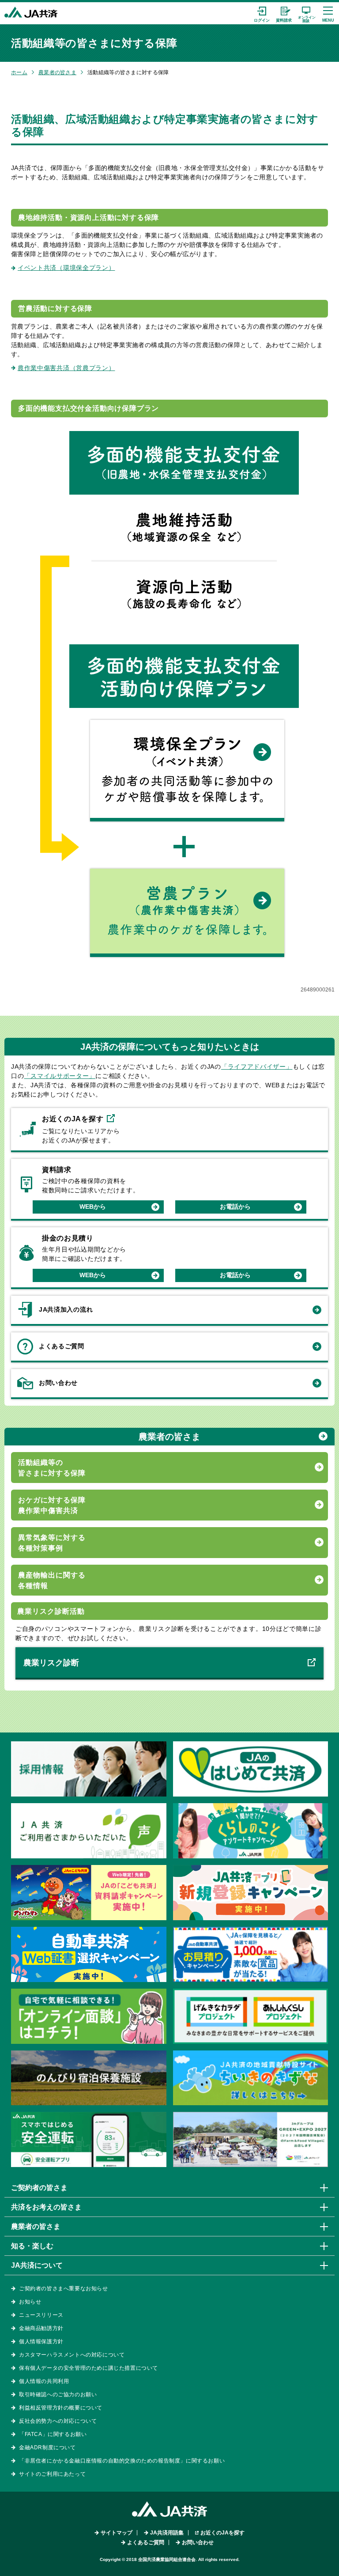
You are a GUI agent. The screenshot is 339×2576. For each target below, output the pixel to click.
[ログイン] (262, 13)
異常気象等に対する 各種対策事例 (52, 1543)
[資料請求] (284, 13)
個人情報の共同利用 (44, 2381)
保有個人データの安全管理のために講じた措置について (89, 2368)
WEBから (93, 1207)
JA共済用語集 (167, 2533)
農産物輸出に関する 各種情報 (52, 1580)
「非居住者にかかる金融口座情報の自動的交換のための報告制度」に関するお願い (122, 2461)
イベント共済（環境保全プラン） (66, 268)
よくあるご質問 (62, 1346)
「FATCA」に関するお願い (53, 2434)
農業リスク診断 (51, 1663)
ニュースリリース (41, 2315)
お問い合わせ (58, 1383)
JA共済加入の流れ (66, 1309)
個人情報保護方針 (41, 2341)
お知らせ (30, 2302)
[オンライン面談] (306, 13)
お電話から (235, 1207)
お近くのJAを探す (222, 2533)
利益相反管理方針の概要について (61, 2408)
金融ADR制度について (47, 2447)
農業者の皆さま (57, 72)
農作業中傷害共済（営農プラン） (66, 368)
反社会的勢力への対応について (58, 2421)
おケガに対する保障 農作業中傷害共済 (52, 1505)
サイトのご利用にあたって (52, 2474)
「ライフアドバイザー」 (257, 1067)
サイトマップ (117, 2533)
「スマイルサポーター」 (60, 1076)
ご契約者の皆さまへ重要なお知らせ (64, 2289)
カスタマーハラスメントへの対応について (72, 2355)
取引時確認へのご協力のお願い (58, 2394)
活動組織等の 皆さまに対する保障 (52, 1468)
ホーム (19, 72)
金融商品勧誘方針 (41, 2328)
